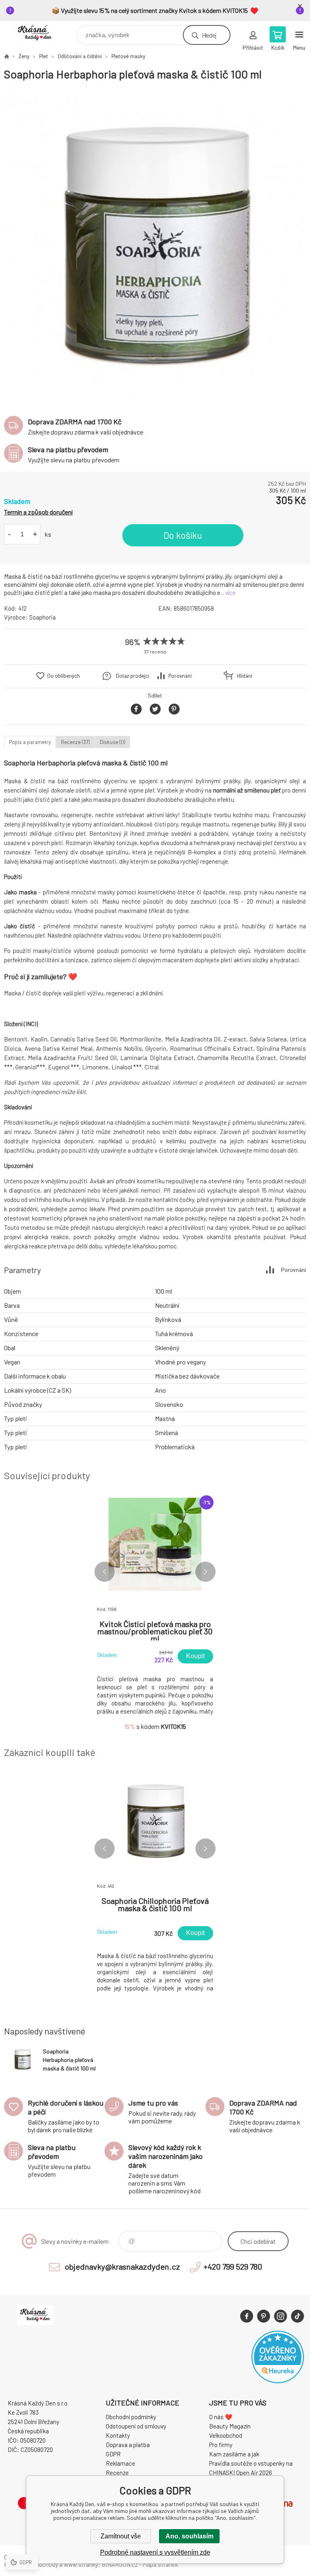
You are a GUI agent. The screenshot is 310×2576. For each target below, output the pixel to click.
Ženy (24, 56)
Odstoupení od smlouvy (136, 2426)
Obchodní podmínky (131, 2417)
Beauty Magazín (230, 2426)
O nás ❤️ (221, 2417)
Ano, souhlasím (190, 2536)
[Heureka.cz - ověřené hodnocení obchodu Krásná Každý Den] (278, 2381)
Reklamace (120, 2463)
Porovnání (180, 676)
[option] (155, 245)
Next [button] (205, 1572)
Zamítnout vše (121, 2536)
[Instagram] (281, 2316)
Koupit (195, 1656)
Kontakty (118, 2435)
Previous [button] (105, 1572)
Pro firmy (221, 2445)
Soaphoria (42, 617)
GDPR (113, 2454)
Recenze (117, 2473)
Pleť (44, 56)
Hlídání (245, 676)
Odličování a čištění (80, 56)
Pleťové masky (128, 56)
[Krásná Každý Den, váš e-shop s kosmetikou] (6, 56)
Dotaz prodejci (133, 676)
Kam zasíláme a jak (234, 2454)
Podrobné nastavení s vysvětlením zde (155, 2552)
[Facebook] (247, 2316)
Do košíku (183, 535)
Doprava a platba (128, 2445)
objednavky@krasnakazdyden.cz (122, 2266)
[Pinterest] (264, 2316)
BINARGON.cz (120, 2564)
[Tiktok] (297, 2316)
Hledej (209, 35)
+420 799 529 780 (233, 2266)
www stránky (81, 2564)
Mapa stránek (160, 2564)
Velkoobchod (226, 2435)
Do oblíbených (64, 676)
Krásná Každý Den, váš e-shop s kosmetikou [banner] (40, 33)
